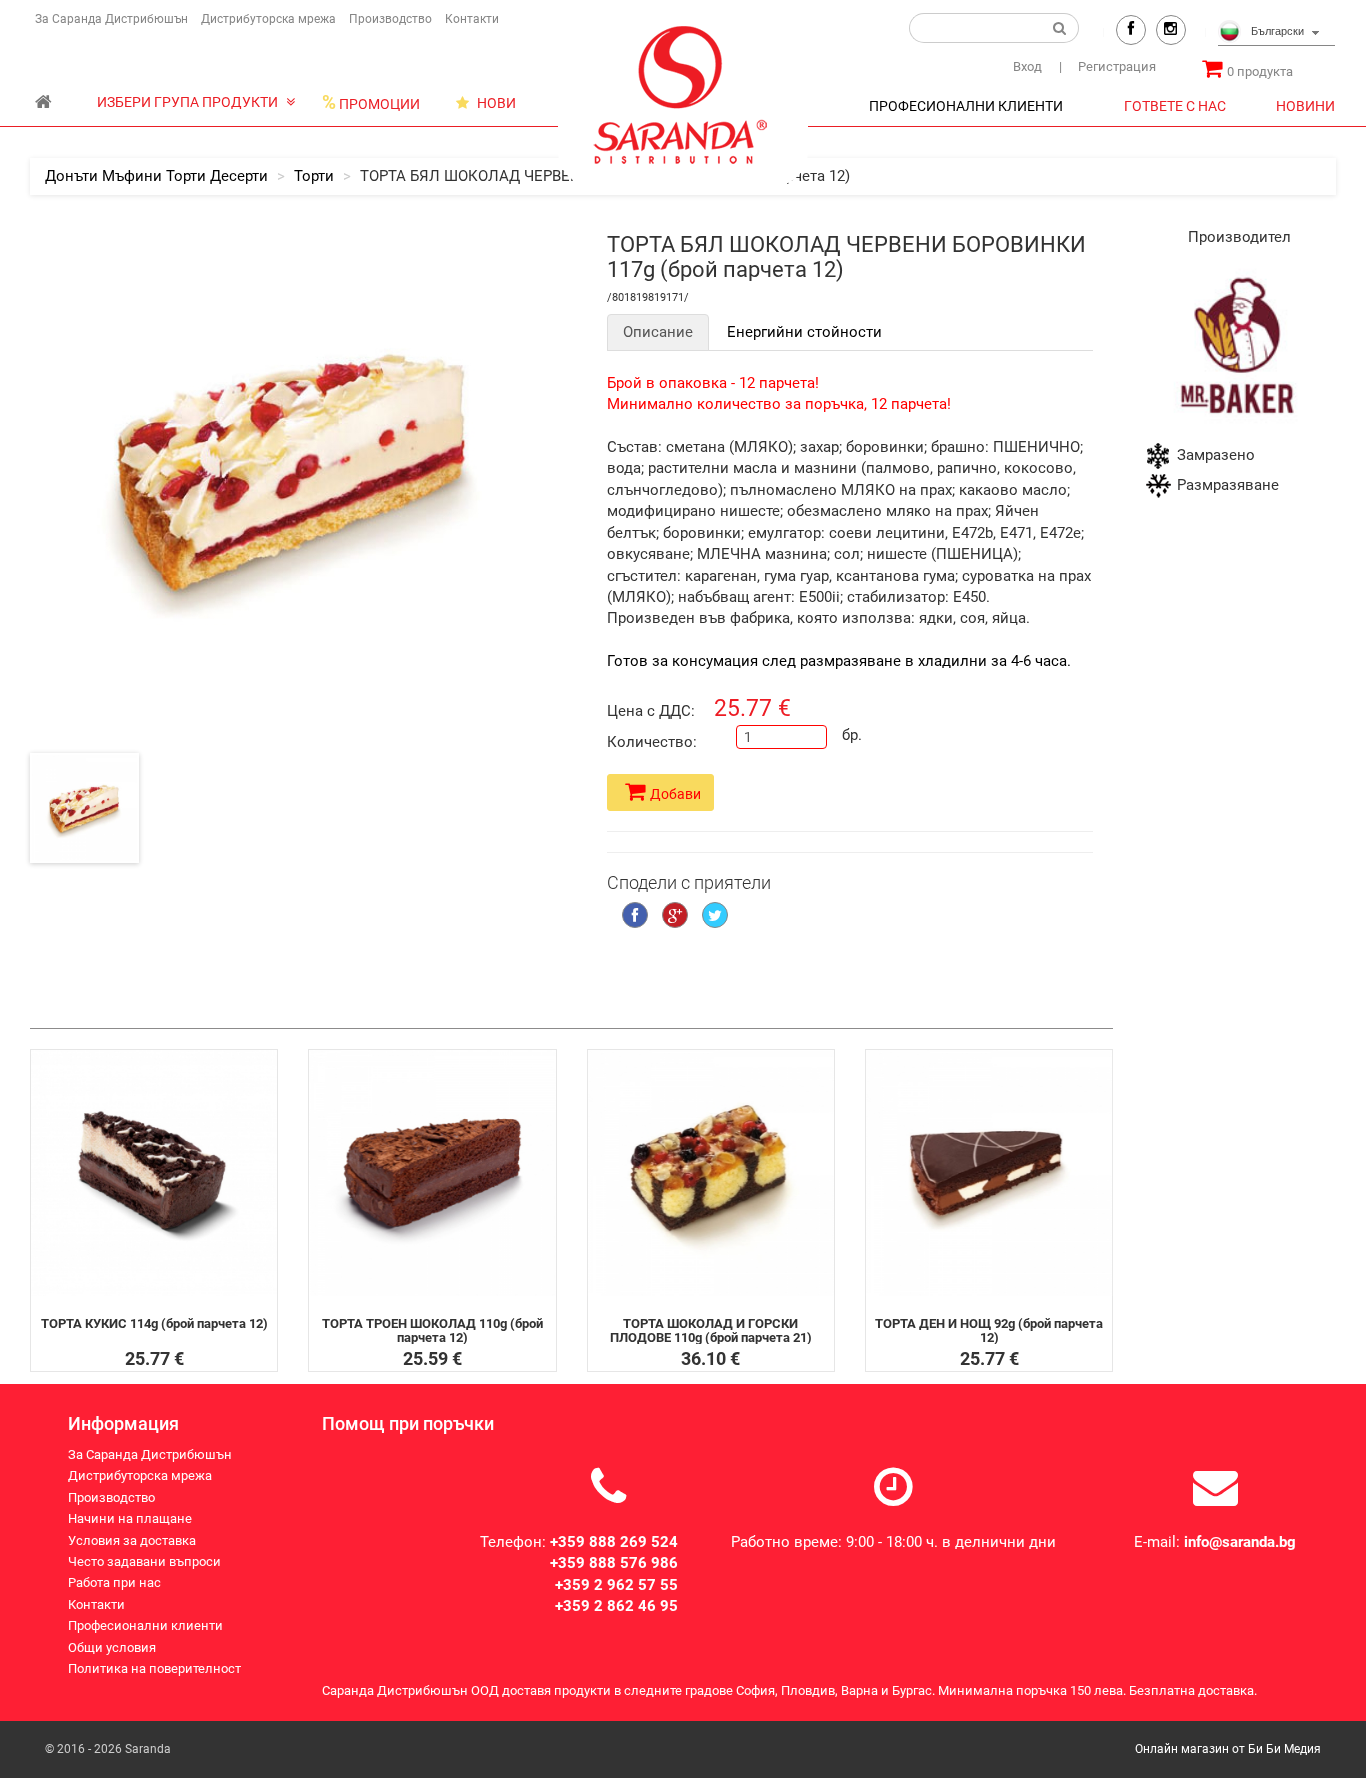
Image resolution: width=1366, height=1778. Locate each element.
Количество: (652, 742)
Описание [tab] (658, 332)
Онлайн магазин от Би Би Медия (1228, 1749)
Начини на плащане (130, 1518)
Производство (390, 19)
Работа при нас (114, 1583)
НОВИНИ (1305, 106)
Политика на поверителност (154, 1668)
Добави (675, 794)
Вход (1027, 66)
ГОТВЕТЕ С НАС (1175, 106)
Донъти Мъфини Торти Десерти (156, 176)
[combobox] (1276, 33)
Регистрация (1107, 66)
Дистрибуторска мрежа (268, 19)
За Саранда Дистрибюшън (111, 19)
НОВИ (495, 103)
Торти (314, 176)
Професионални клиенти (145, 1625)
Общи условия (112, 1647)
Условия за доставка (132, 1540)
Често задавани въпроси (144, 1561)
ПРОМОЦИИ (371, 103)
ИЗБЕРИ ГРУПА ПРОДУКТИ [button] (189, 102)
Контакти (472, 19)
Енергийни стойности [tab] (804, 332)
